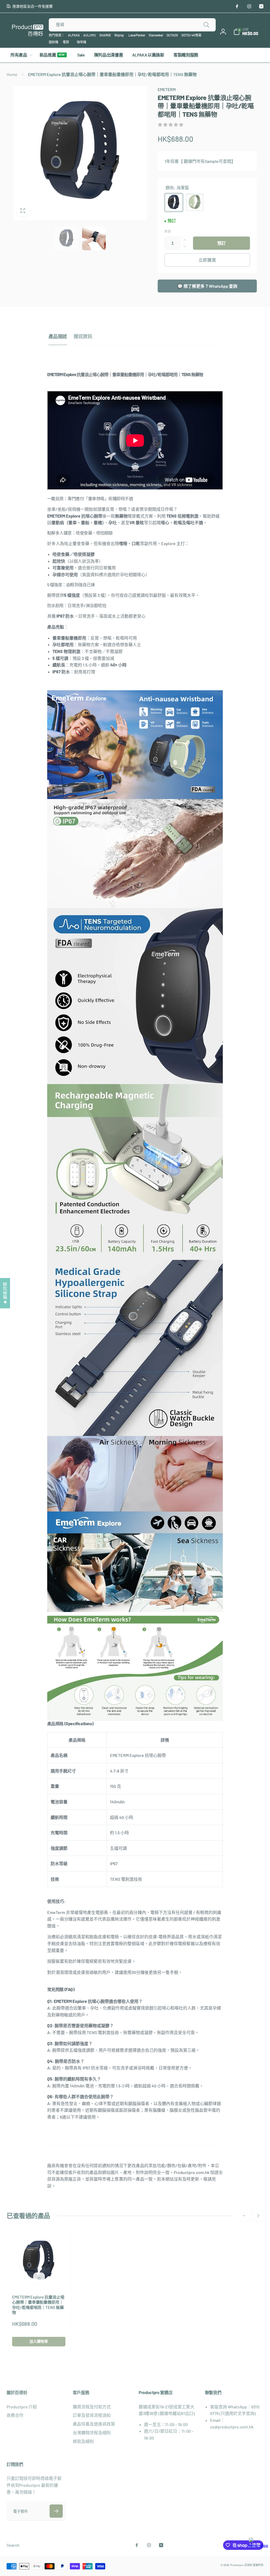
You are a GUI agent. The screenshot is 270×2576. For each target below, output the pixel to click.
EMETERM (167, 89)
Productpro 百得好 (241, 2565)
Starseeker (156, 35)
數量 (168, 231)
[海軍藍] (174, 202)
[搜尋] (206, 25)
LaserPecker (137, 35)
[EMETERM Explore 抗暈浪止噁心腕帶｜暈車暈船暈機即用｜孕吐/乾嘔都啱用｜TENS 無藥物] (39, 2278)
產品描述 (58, 336)
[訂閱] (56, 2511)
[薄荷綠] (195, 202)
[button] (246, 32)
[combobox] (132, 25)
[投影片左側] (244, 2216)
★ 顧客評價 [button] (5, 1293)
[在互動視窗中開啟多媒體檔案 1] (80, 153)
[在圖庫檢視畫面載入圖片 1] (66, 239)
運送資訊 (83, 336)
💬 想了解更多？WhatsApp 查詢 (207, 286)
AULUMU (90, 35)
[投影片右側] (258, 2216)
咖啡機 (81, 42)
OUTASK (172, 35)
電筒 (66, 42)
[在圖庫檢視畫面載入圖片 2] (94, 239)
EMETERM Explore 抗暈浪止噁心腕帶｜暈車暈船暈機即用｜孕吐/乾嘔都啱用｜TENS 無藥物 (38, 2305)
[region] (135, 1810)
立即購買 (207, 260)
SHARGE (105, 35)
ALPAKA (74, 35)
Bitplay (119, 35)
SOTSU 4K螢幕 (191, 35)
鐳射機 (54, 42)
